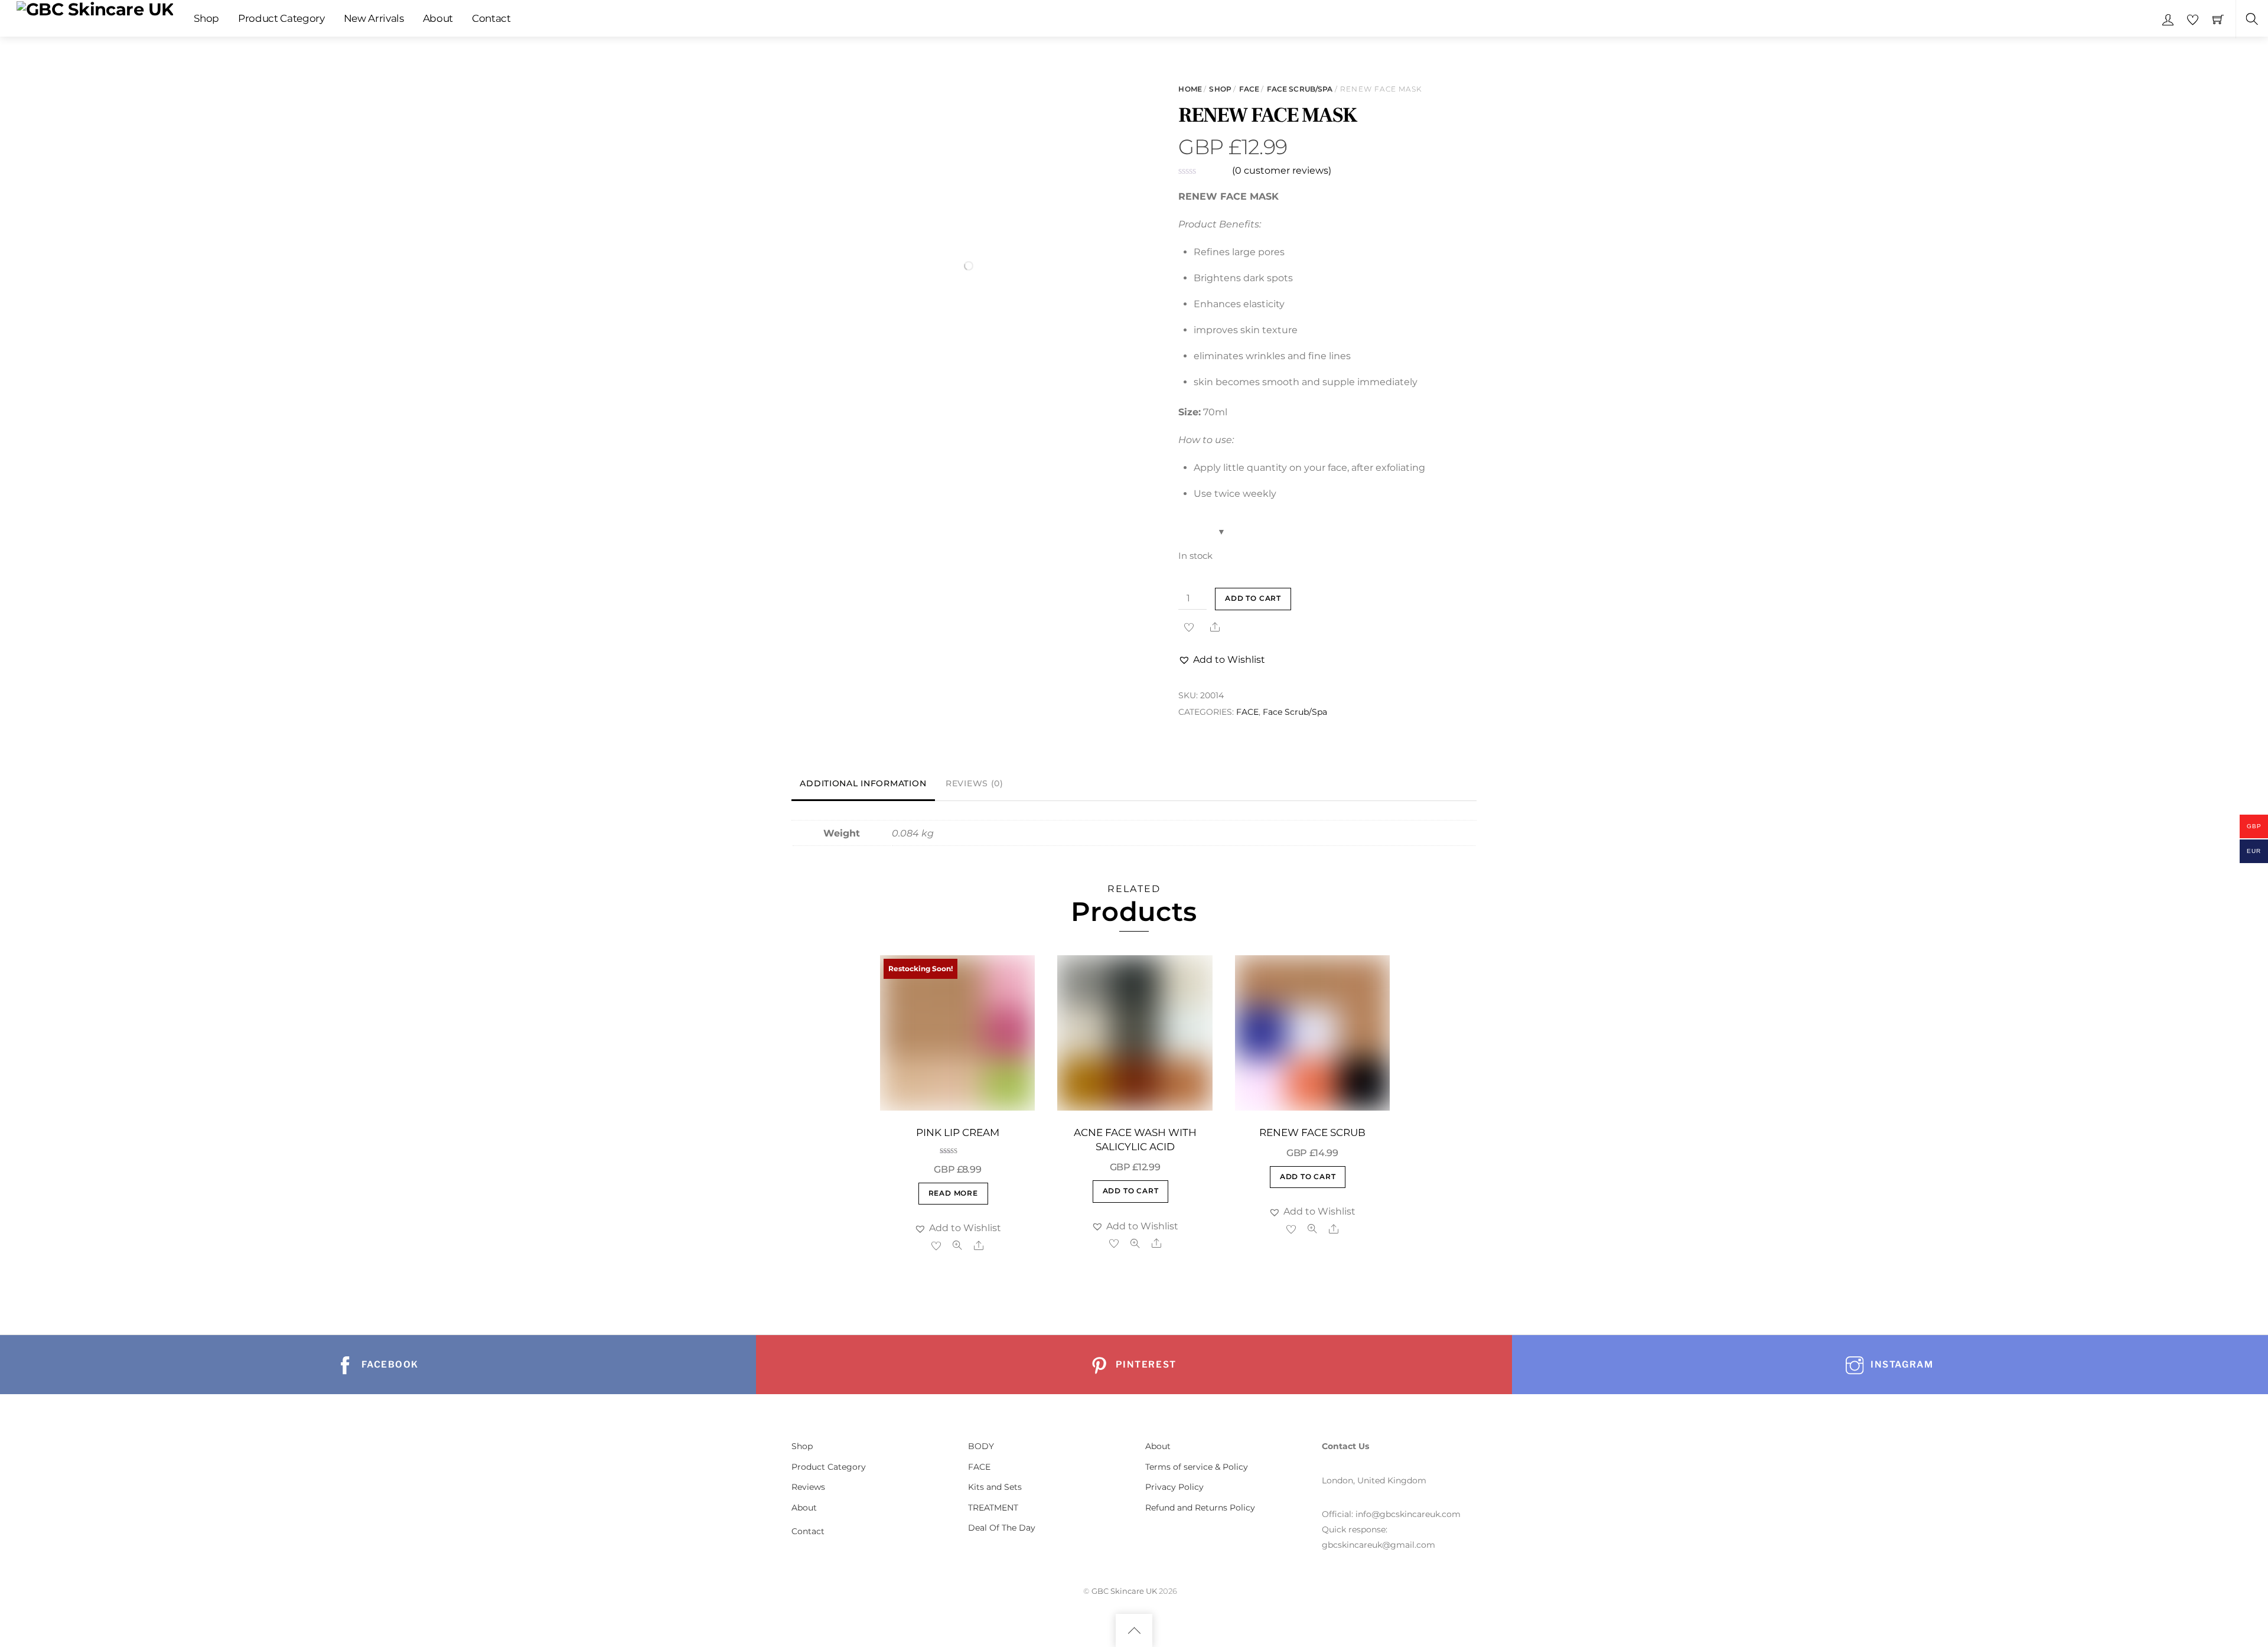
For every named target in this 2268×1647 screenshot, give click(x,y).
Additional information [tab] (863, 783)
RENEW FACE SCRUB (1312, 1132)
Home (1190, 89)
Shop (206, 18)
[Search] (2252, 19)
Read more (953, 1193)
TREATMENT (993, 1508)
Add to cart (1253, 598)
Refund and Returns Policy (1200, 1508)
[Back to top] (1134, 1630)
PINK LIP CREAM (958, 1132)
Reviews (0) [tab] (975, 783)
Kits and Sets (995, 1487)
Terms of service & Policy (1197, 1467)
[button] (1222, 660)
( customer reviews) (1282, 170)
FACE (1249, 89)
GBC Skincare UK (1124, 1591)
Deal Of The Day (1002, 1528)
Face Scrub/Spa (1300, 89)
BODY (981, 1446)
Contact (491, 18)
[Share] (1215, 627)
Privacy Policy (1174, 1487)
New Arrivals (374, 18)
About (438, 18)
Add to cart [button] (1131, 1191)
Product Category (281, 18)
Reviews (808, 1487)
